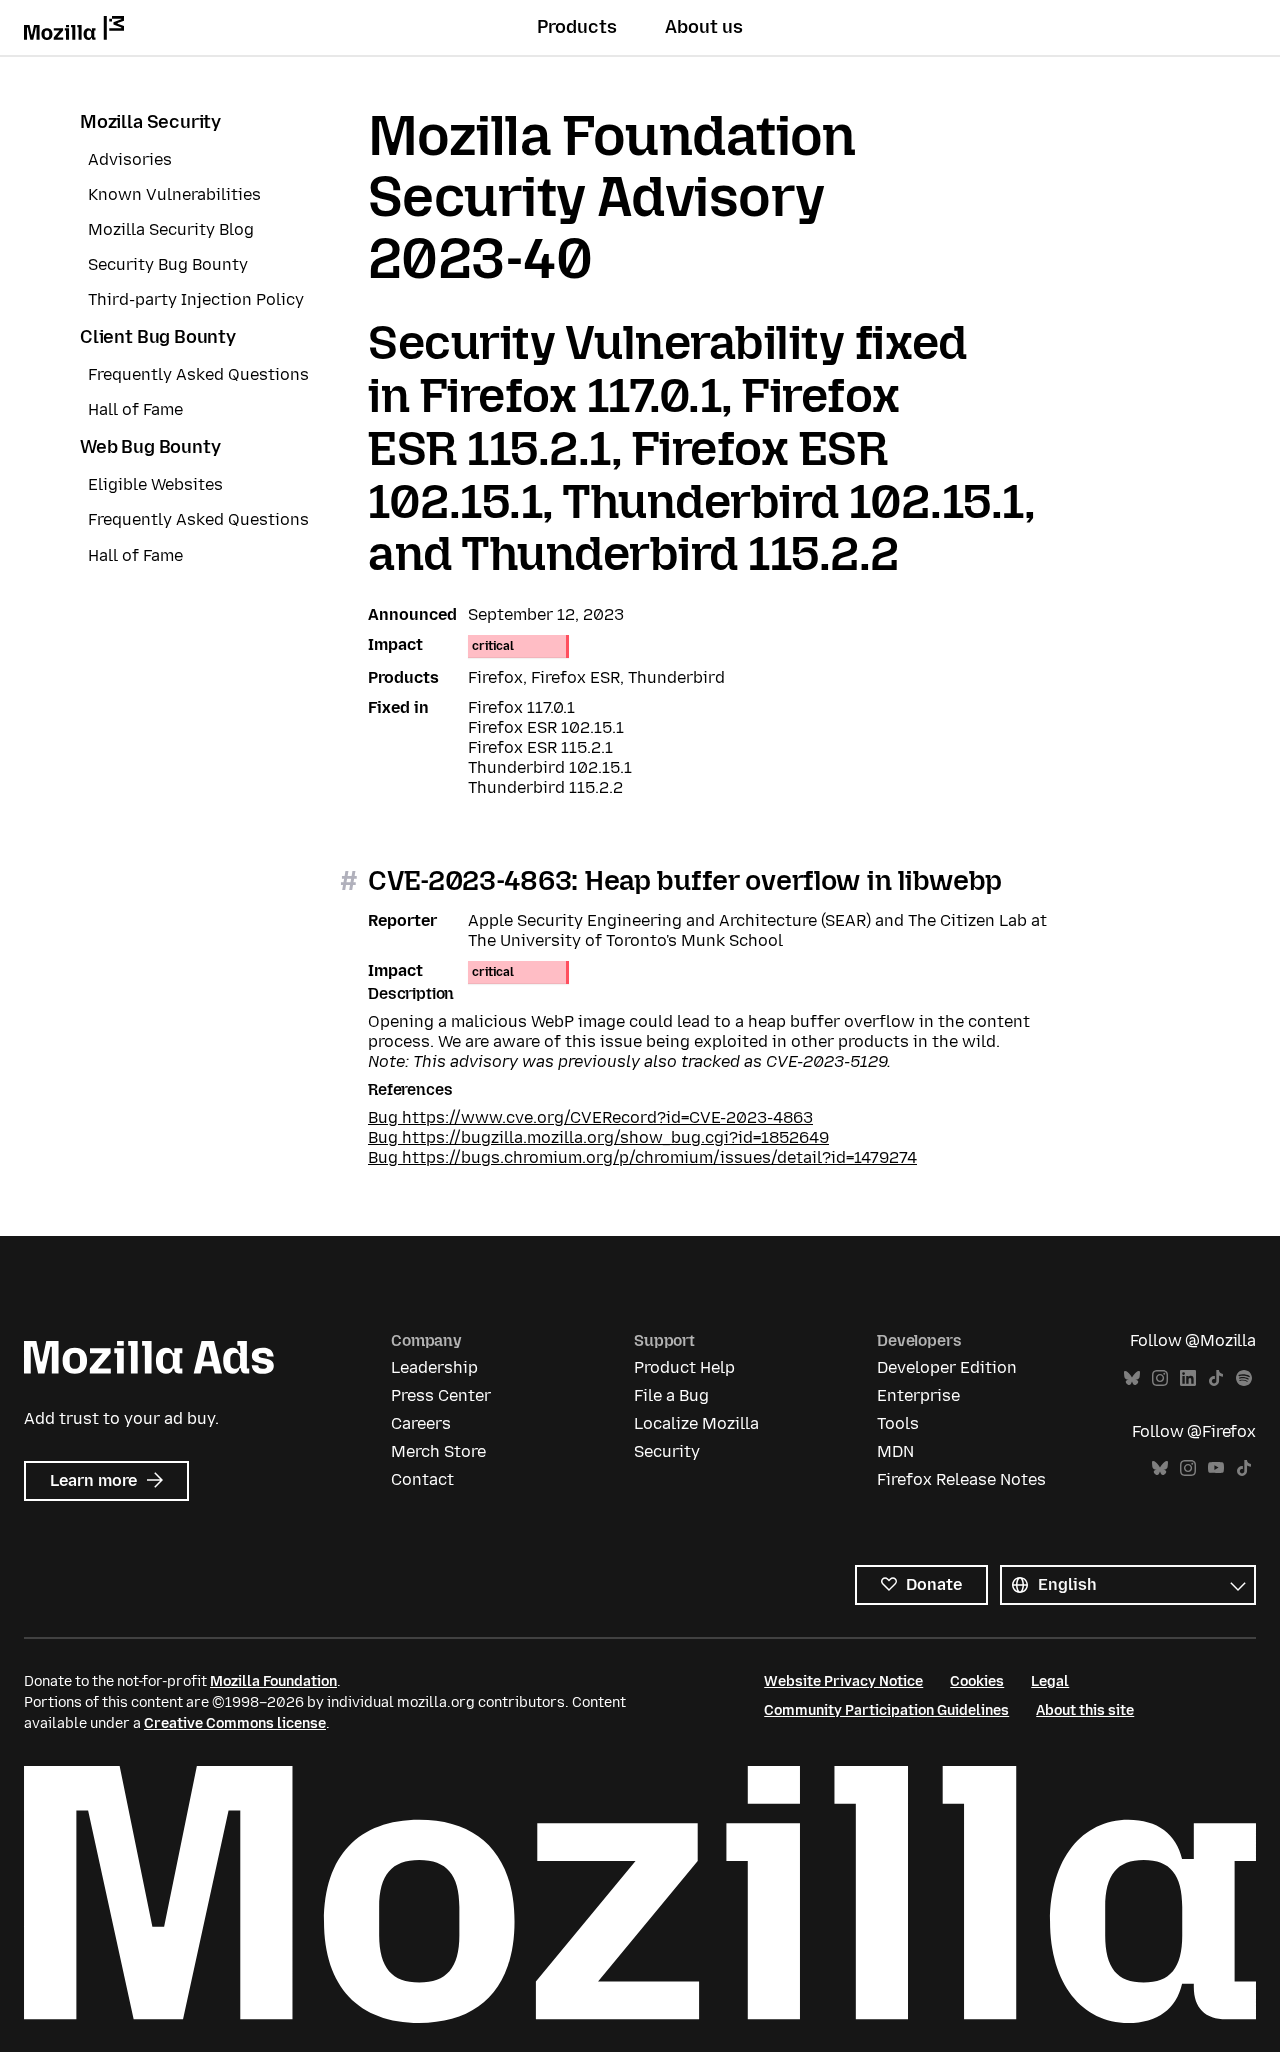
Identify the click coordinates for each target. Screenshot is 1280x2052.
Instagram (1160, 1378)
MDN (895, 1451)
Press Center (441, 1395)
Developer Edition (947, 1367)
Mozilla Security (150, 122)
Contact (422, 1479)
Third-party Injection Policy (196, 299)
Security (667, 1451)
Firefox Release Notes (961, 1479)
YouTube (1216, 1468)
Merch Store (438, 1451)
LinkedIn (1188, 1378)
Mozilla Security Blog (171, 229)
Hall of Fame (135, 409)
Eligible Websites (155, 484)
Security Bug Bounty (168, 264)
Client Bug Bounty (158, 337)
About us (704, 27)
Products (577, 27)
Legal (1050, 1681)
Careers (421, 1423)
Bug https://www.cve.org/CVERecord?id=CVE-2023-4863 (590, 1117)
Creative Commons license (235, 1723)
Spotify (1244, 1378)
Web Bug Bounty (150, 447)
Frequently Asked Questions (198, 374)
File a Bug (671, 1395)
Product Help (684, 1367)
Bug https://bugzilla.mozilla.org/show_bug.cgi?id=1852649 (598, 1137)
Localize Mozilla (696, 1423)
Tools (898, 1423)
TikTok (1216, 1378)
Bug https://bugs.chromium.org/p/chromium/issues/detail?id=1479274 (642, 1157)
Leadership (434, 1367)
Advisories (130, 159)
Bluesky (1132, 1378)
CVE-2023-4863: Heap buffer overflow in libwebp (685, 880)
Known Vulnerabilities (174, 194)
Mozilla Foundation (273, 1681)
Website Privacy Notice (843, 1681)
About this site (1085, 1710)
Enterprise (918, 1395)
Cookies (977, 1681)
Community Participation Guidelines (886, 1710)
